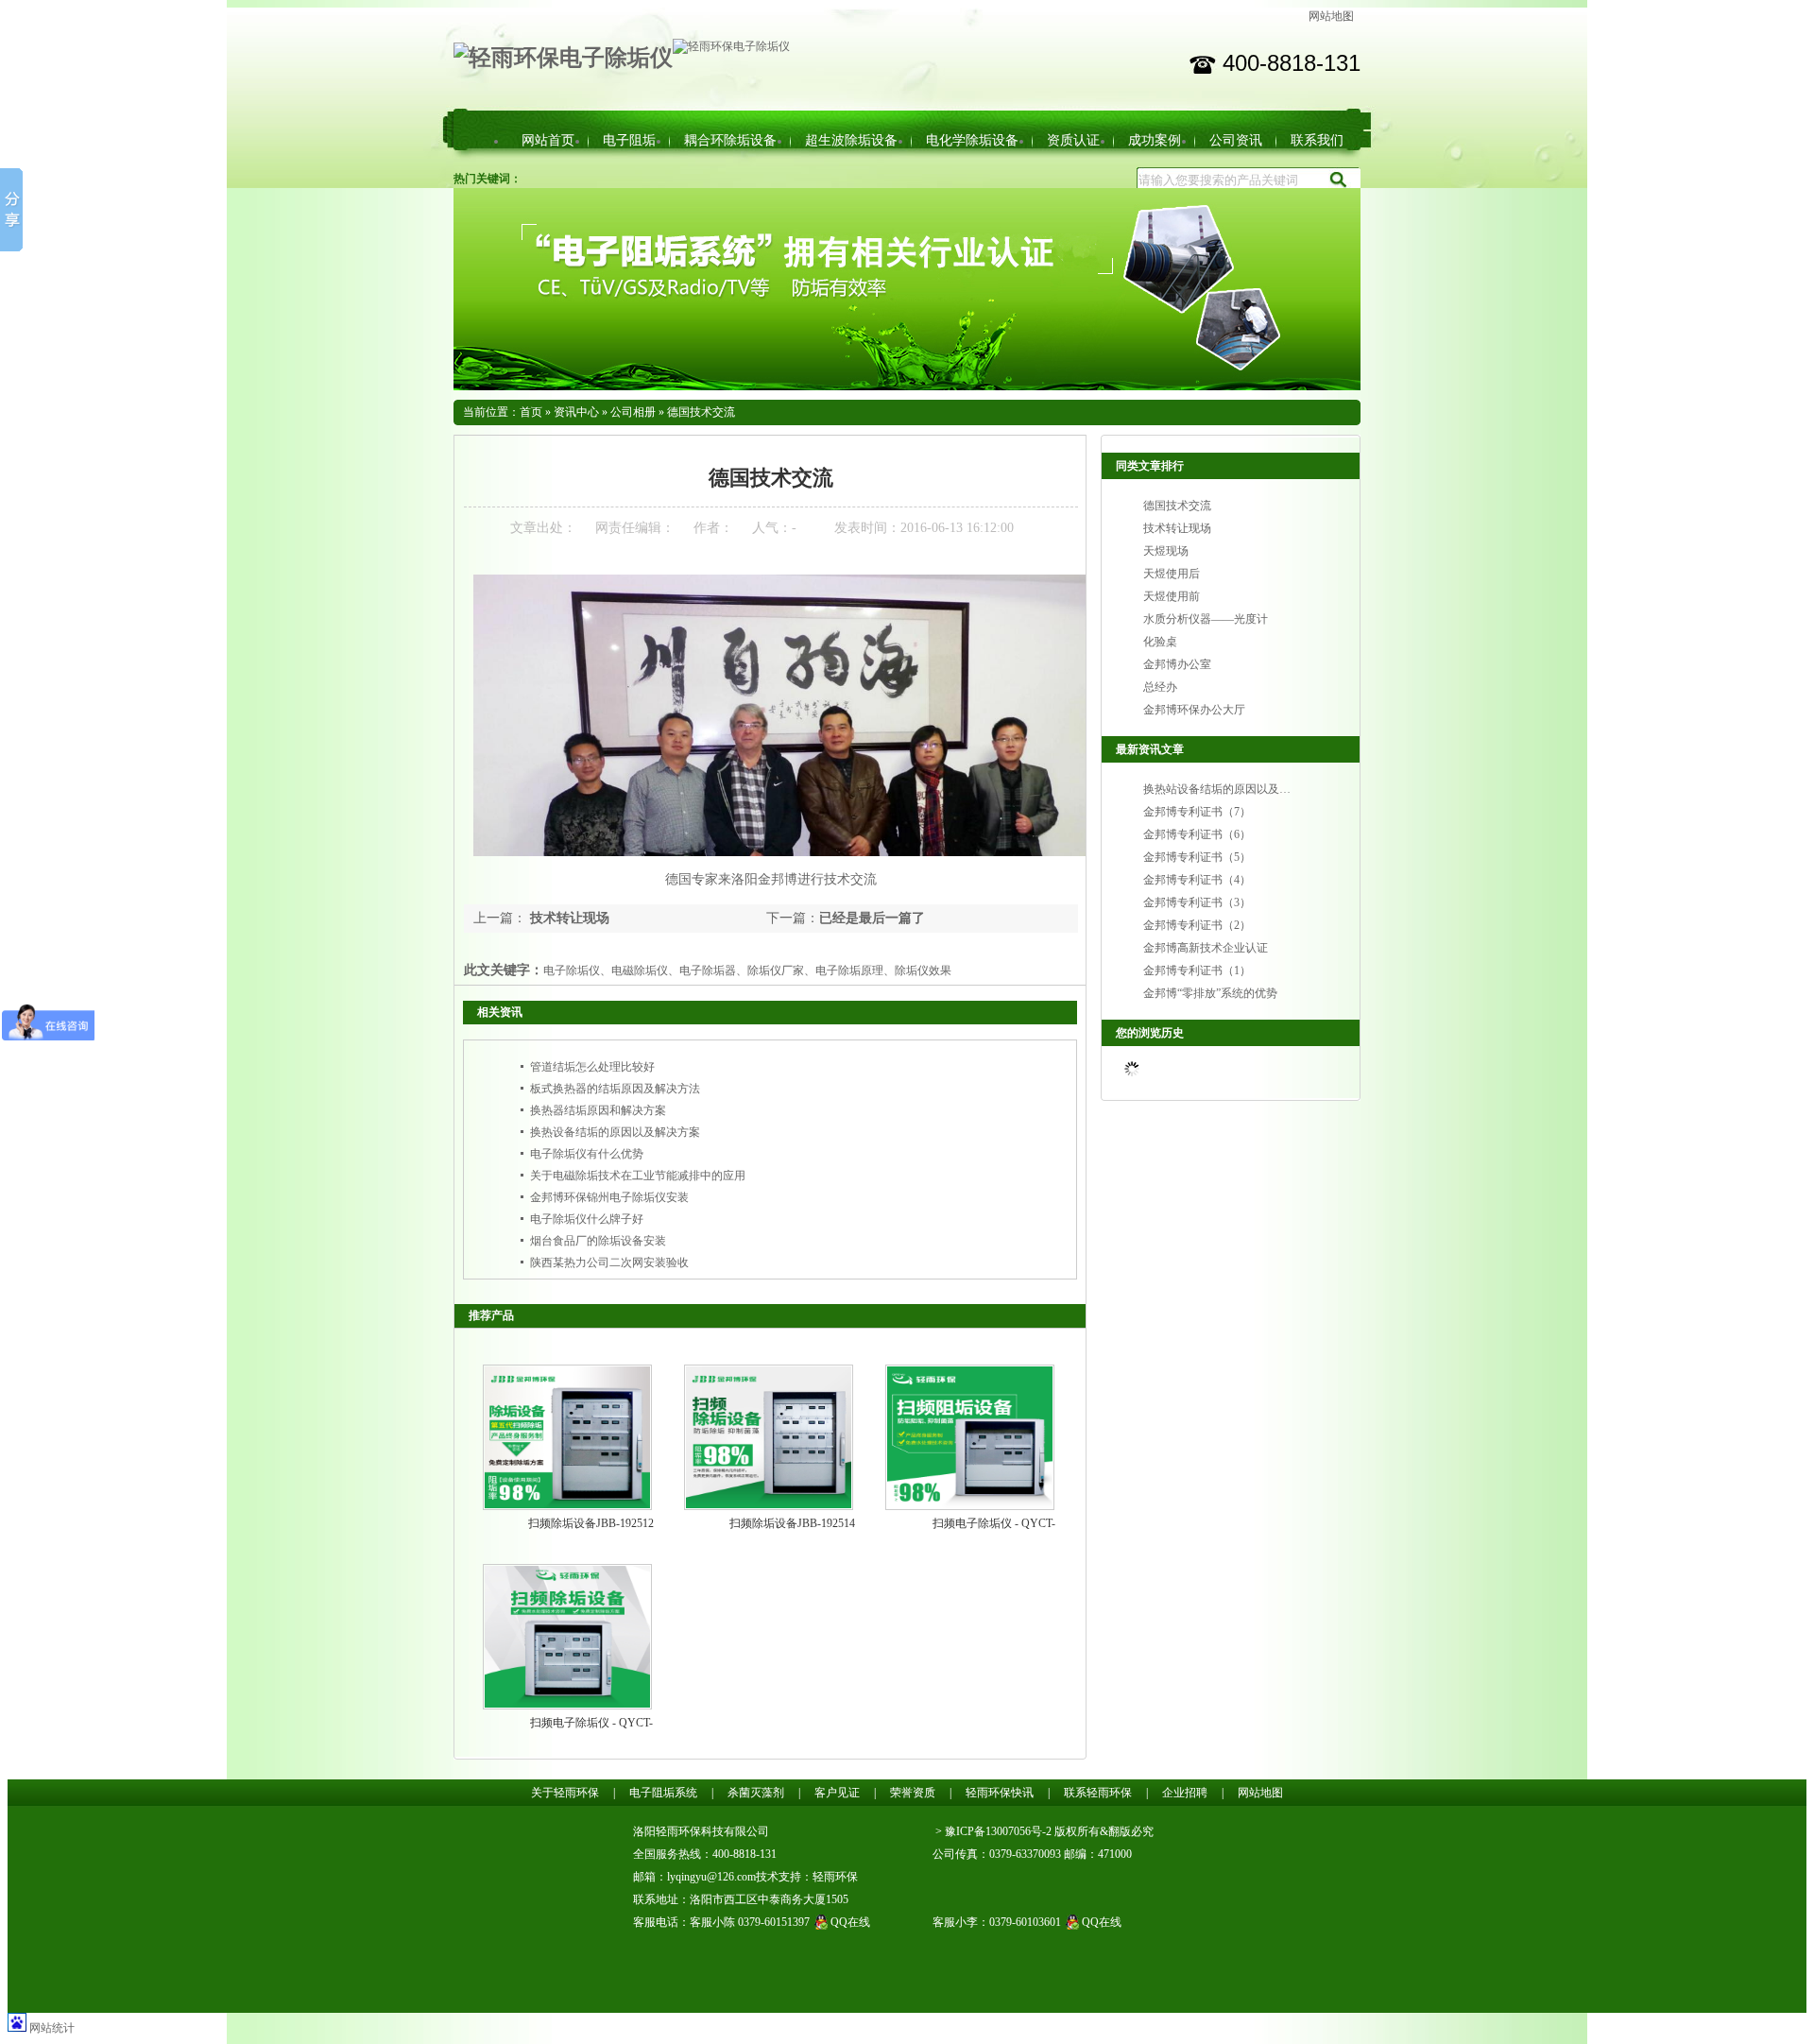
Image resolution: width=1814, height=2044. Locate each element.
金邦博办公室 (1177, 664)
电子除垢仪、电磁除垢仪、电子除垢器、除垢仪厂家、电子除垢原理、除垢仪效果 (747, 970)
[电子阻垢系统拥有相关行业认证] (907, 386)
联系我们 (1317, 140)
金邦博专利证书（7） (1197, 812)
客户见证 (837, 1793)
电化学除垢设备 (972, 140)
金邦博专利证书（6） (1197, 834)
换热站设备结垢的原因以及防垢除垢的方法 (1251, 789)
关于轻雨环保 (565, 1793)
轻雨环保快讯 (1000, 1793)
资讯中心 (576, 412)
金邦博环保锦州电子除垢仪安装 (609, 1197)
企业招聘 (1185, 1793)
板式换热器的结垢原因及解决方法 (615, 1089)
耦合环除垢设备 (730, 140)
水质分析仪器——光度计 (1206, 619)
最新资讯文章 (1150, 749)
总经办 (1160, 687)
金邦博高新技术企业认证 (1206, 948)
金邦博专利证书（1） (1197, 970)
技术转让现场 (568, 918)
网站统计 (52, 2028)
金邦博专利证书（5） (1197, 857)
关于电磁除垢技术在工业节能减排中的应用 (638, 1176)
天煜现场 (1166, 551)
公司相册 (633, 412)
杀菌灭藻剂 (756, 1793)
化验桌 (1160, 642)
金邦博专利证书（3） (1197, 902)
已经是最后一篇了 (872, 918)
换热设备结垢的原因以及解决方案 (615, 1132)
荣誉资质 (913, 1793)
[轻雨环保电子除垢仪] (563, 58)
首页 (531, 412)
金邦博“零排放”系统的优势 (1210, 993)
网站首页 (548, 140)
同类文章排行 (1150, 466)
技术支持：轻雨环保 (807, 1877)
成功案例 (1155, 140)
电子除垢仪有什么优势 (587, 1154)
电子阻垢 (629, 140)
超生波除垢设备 (851, 140)
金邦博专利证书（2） (1197, 925)
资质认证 (1073, 140)
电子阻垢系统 (663, 1793)
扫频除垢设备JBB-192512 (591, 1523)
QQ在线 (850, 1922)
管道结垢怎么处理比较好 (592, 1067)
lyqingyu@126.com (711, 1877)
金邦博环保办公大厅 (1194, 710)
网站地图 (1331, 16)
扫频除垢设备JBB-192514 (792, 1523)
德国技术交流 (701, 412)
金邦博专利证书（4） (1197, 880)
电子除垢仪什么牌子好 (587, 1219)
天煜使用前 (1172, 596)
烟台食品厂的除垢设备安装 (598, 1241)
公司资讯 (1236, 140)
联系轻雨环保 (1098, 1793)
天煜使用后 (1172, 574)
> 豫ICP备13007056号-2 (993, 1831)
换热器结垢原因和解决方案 (598, 1110)
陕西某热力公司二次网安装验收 (609, 1262)
